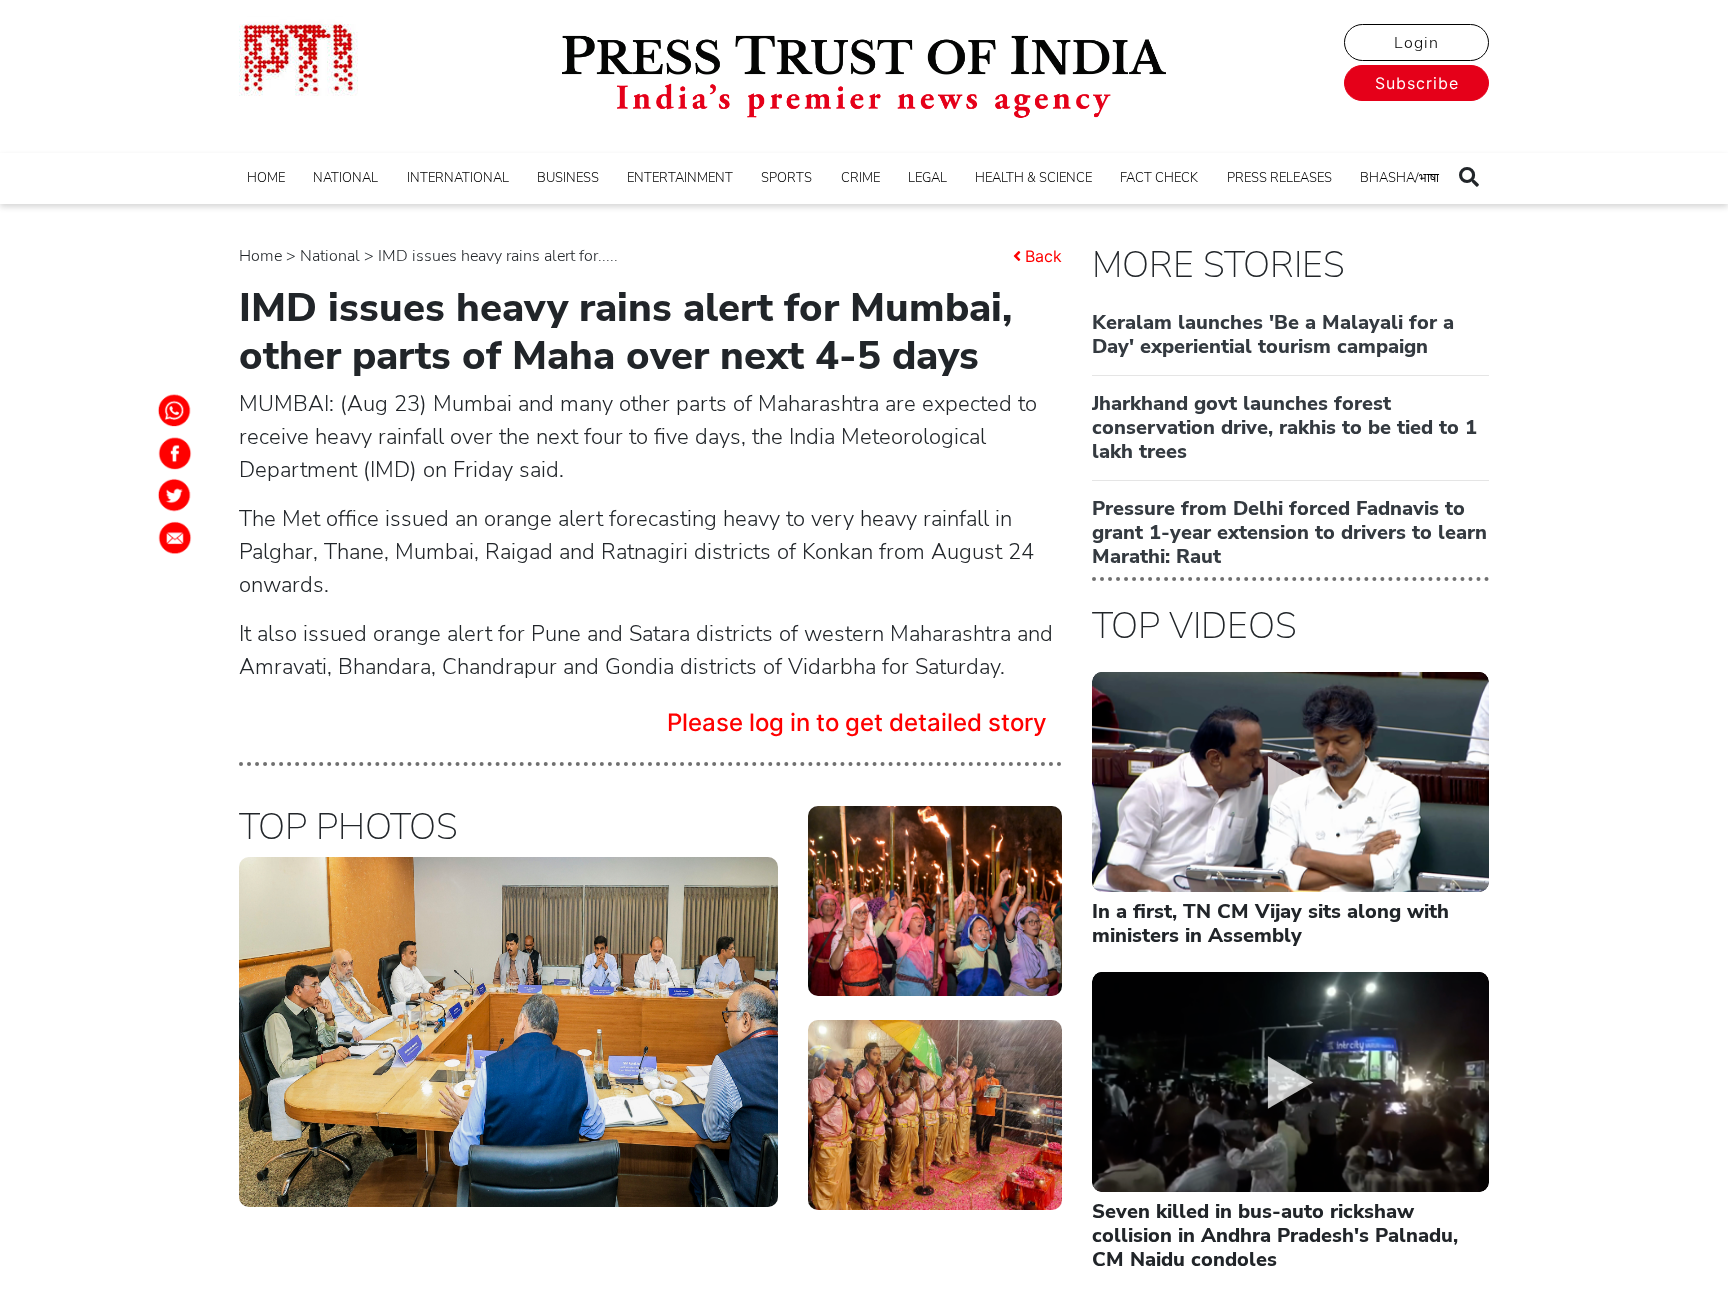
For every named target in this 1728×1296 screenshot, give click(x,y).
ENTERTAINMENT (680, 178)
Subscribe (1417, 83)
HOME (266, 178)
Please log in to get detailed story (857, 722)
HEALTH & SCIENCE (1033, 178)
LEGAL (927, 178)
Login (1416, 43)
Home (260, 256)
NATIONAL (345, 178)
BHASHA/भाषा (1399, 178)
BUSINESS (568, 178)
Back (1043, 256)
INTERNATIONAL (458, 178)
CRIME (860, 178)
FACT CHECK (1159, 178)
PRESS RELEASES (1279, 178)
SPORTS (786, 178)
